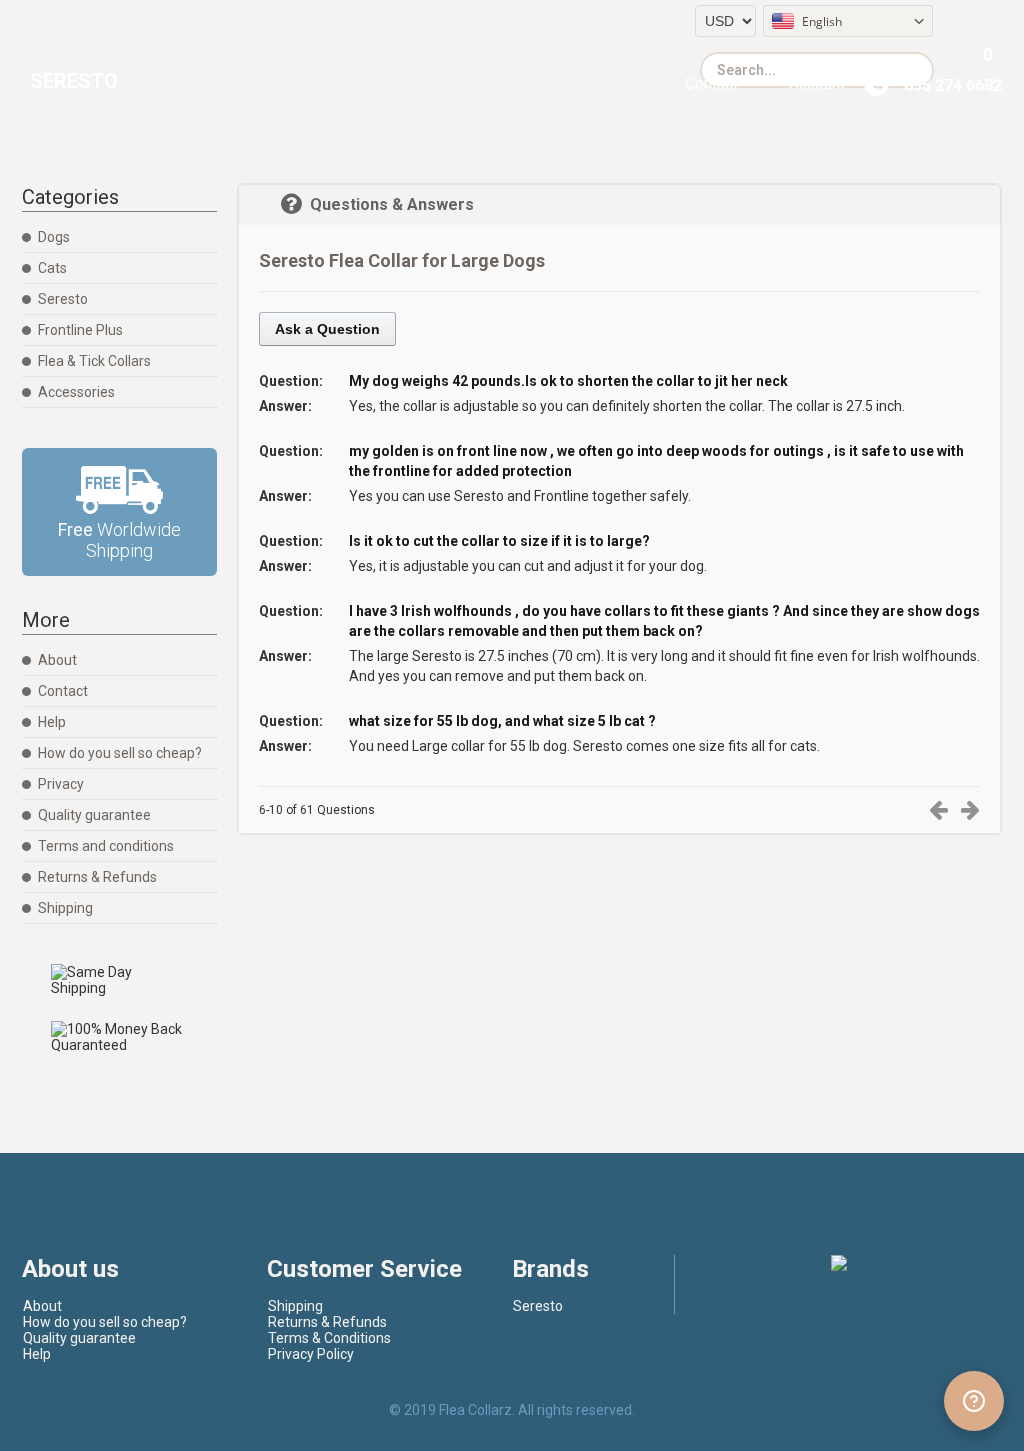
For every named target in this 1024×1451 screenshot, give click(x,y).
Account (817, 83)
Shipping (65, 908)
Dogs (54, 237)
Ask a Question (327, 329)
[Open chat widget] (974, 1401)
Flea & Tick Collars (94, 361)
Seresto (74, 81)
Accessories (76, 392)
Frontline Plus (80, 330)
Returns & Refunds (97, 877)
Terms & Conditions (329, 1338)
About (57, 660)
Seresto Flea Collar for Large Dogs (402, 260)
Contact (711, 83)
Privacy (61, 784)
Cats (52, 268)
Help (52, 722)
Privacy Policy (311, 1354)
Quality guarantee (94, 815)
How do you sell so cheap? (120, 753)
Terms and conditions (106, 846)
